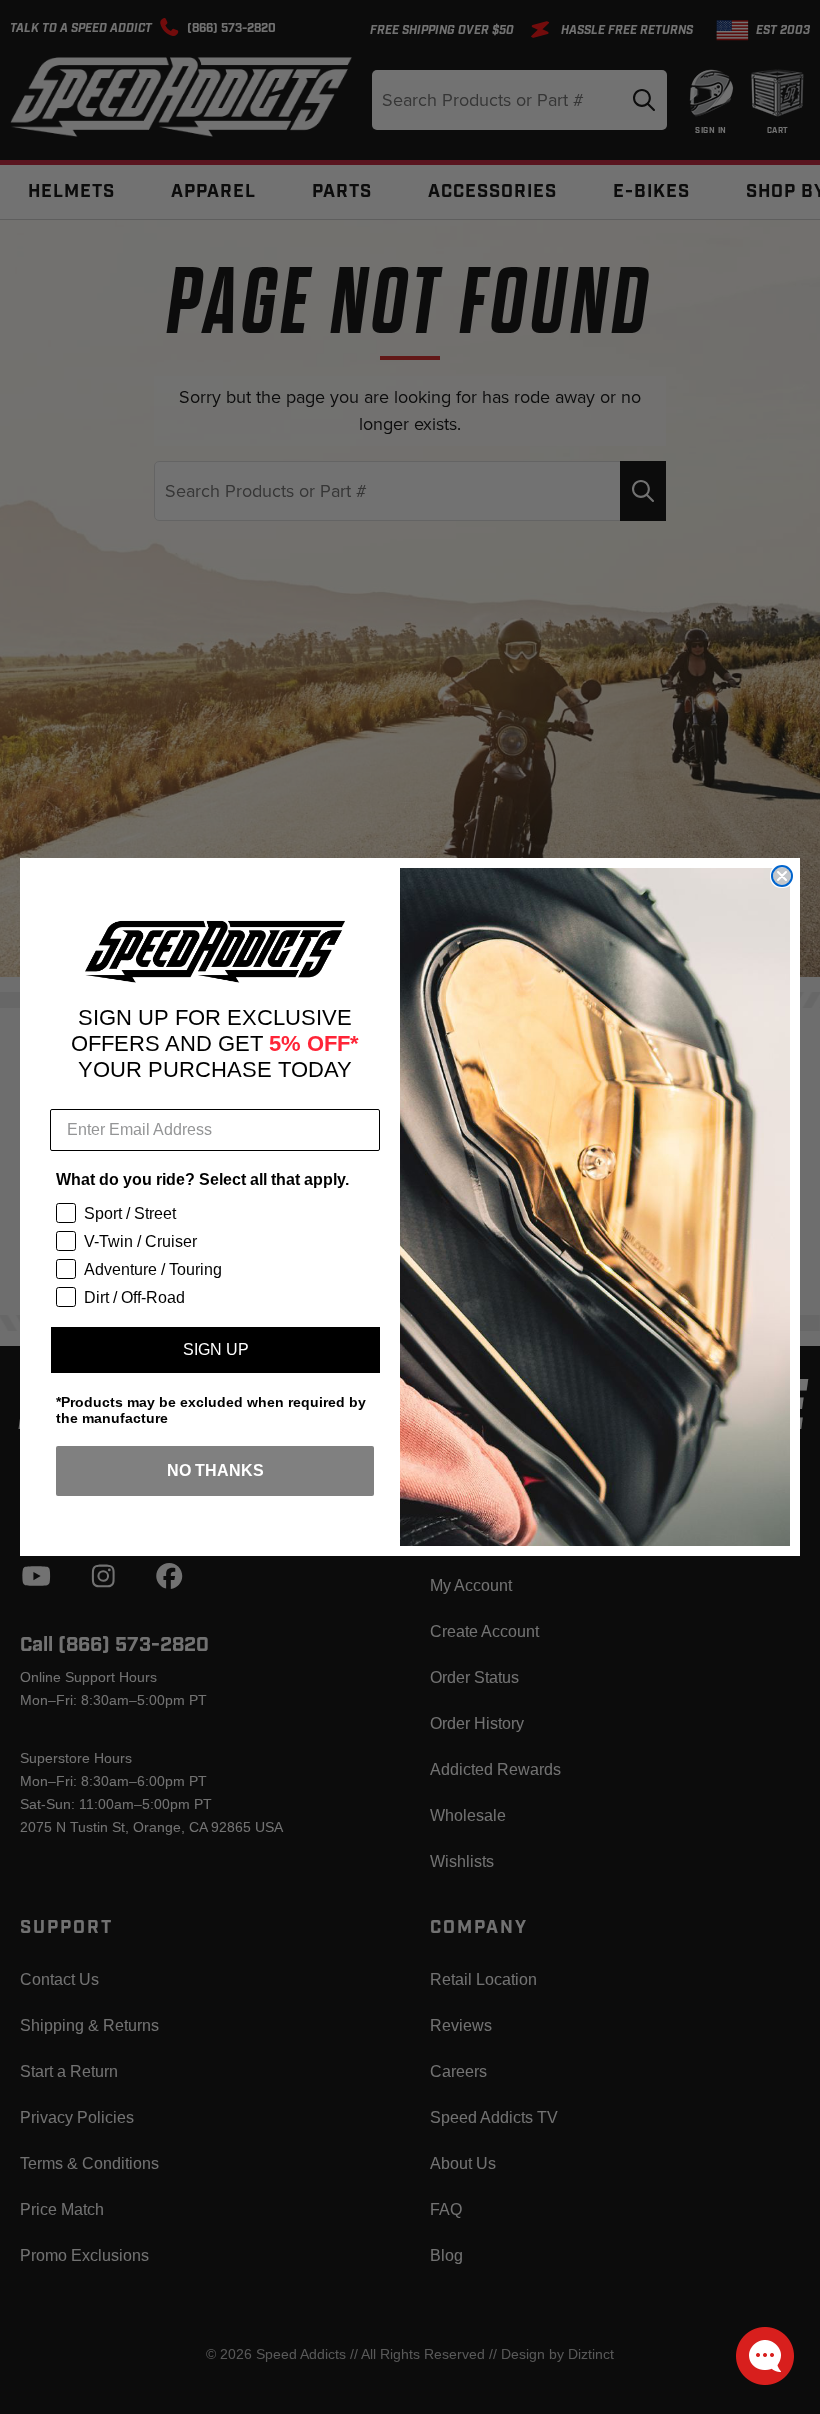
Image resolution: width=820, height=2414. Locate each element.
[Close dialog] (782, 876)
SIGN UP (216, 1349)
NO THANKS (215, 1470)
